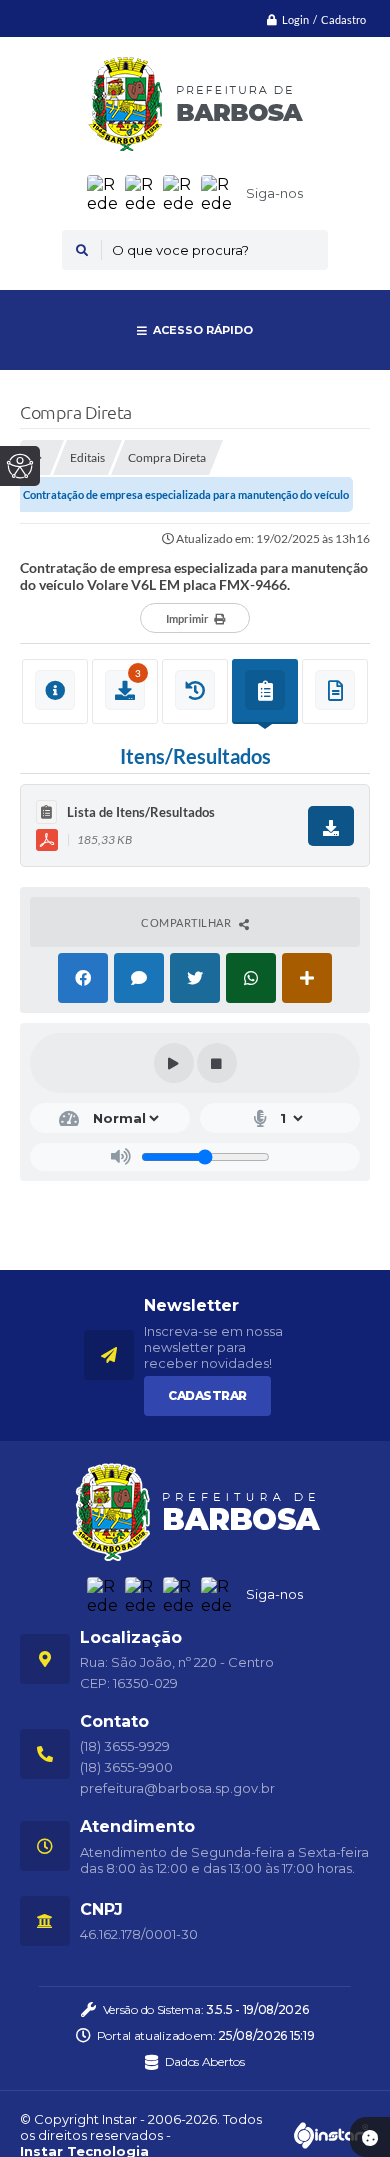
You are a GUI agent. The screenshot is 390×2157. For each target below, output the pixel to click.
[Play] (174, 1063)
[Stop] (217, 1063)
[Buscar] (82, 250)
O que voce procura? (180, 250)
